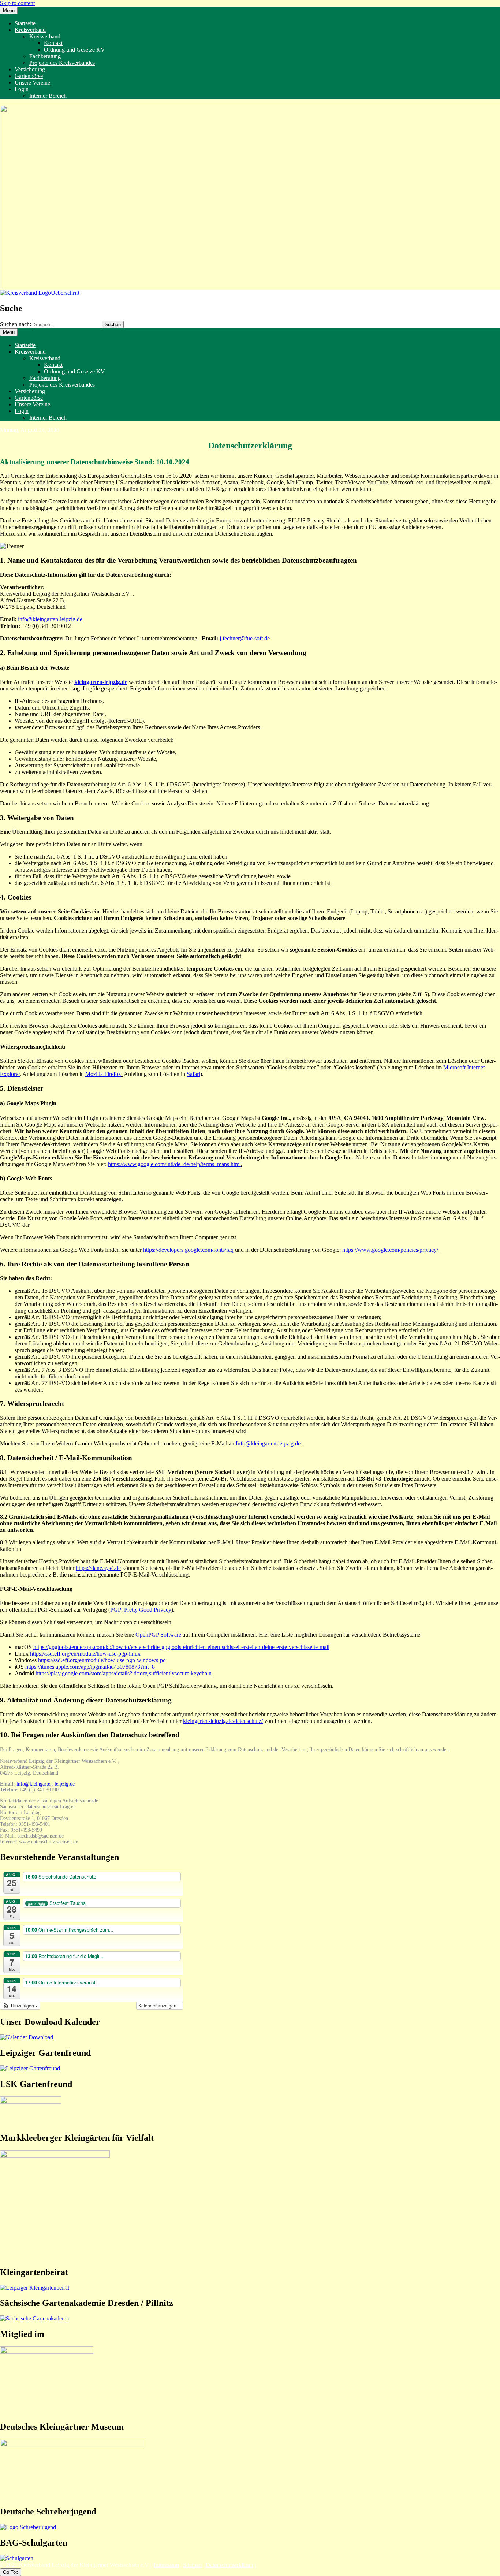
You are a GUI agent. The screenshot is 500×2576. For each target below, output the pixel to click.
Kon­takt (53, 43)
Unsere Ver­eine (32, 83)
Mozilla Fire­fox (103, 1074)
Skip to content (17, 3)
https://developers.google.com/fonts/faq (188, 1250)
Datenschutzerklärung (231, 2565)
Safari (193, 1074)
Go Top (11, 2572)
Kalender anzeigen (158, 2005)
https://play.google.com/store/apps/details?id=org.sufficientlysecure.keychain (124, 1673)
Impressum (166, 2565)
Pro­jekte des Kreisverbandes (62, 63)
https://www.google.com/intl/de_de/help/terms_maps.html (174, 1164)
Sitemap (193, 2565)
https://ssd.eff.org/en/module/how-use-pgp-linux (85, 1654)
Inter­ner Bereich (48, 96)
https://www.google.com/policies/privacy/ (390, 1250)
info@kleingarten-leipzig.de (50, 619)
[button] (20, 2006)
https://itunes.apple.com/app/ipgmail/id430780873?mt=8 (90, 1667)
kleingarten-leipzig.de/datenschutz (222, 1721)
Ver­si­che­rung (30, 69)
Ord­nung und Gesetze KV (74, 50)
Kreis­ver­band (30, 30)
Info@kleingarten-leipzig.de (268, 1443)
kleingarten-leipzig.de (101, 682)
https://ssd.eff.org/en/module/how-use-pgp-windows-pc (102, 1660)
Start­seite (25, 23)
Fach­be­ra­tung (45, 56)
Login (22, 89)
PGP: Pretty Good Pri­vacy (141, 1610)
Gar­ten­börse (29, 76)
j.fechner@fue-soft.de (245, 638)
